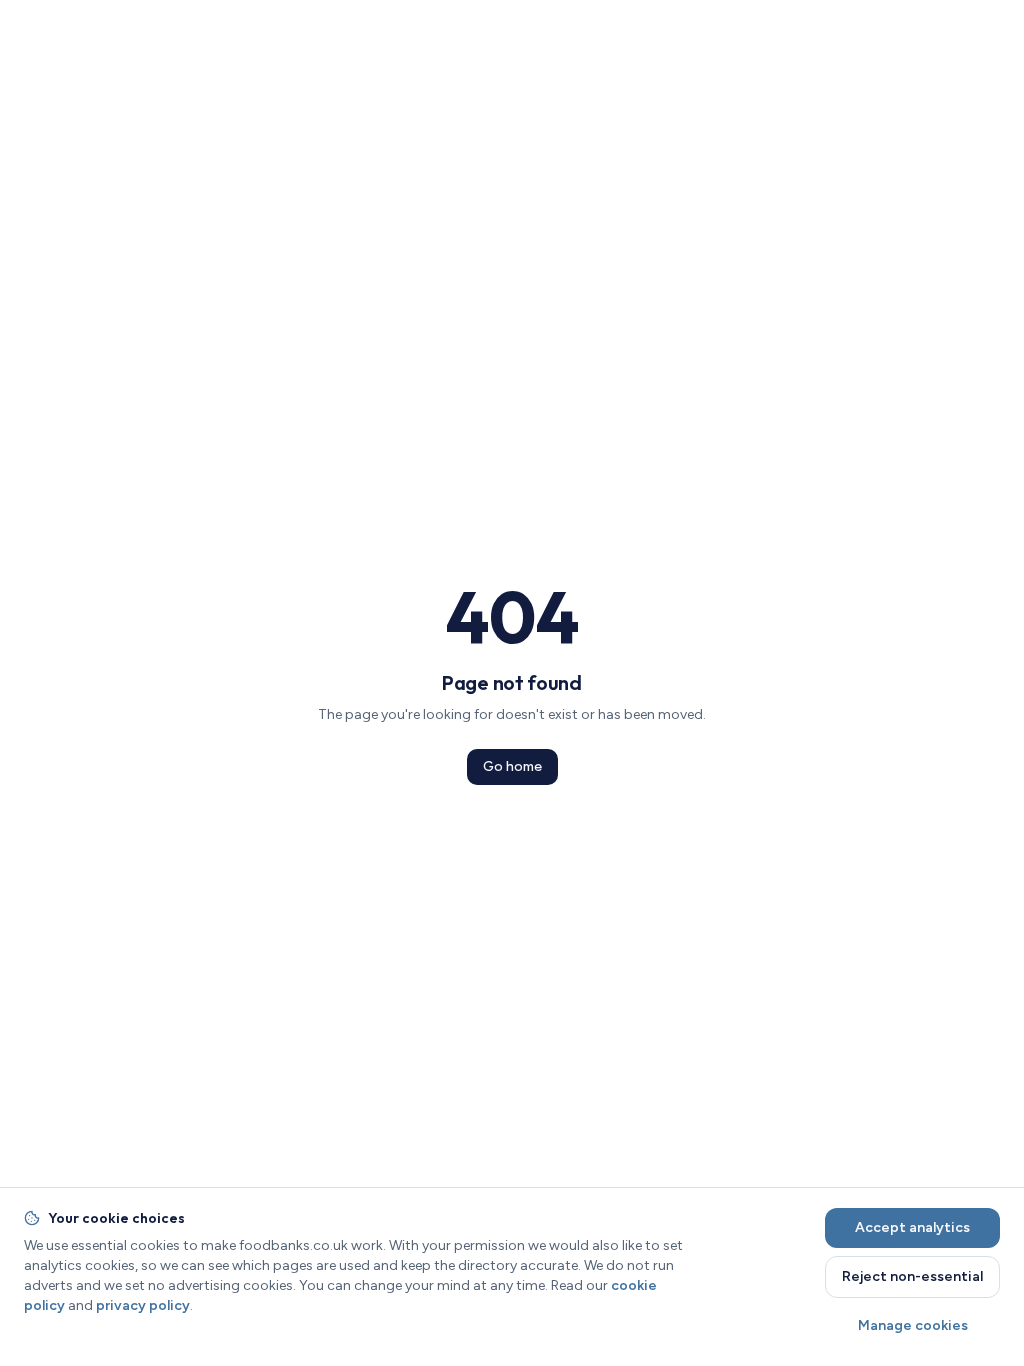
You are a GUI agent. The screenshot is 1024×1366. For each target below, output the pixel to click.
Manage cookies (913, 1325)
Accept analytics (912, 1227)
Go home (512, 766)
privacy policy (143, 1305)
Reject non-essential (912, 1276)
